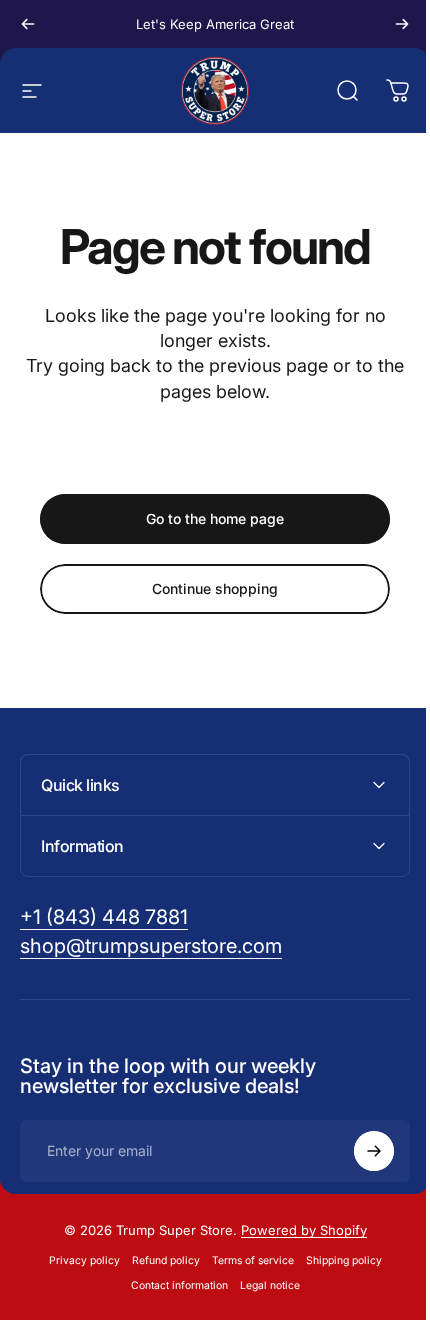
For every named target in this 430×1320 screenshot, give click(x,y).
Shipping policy (336, 1260)
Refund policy (158, 1260)
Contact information (171, 1285)
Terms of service (245, 1260)
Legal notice (262, 1285)
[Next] (402, 24)
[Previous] (28, 24)
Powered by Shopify (296, 1230)
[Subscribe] (359, 1151)
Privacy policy (76, 1260)
